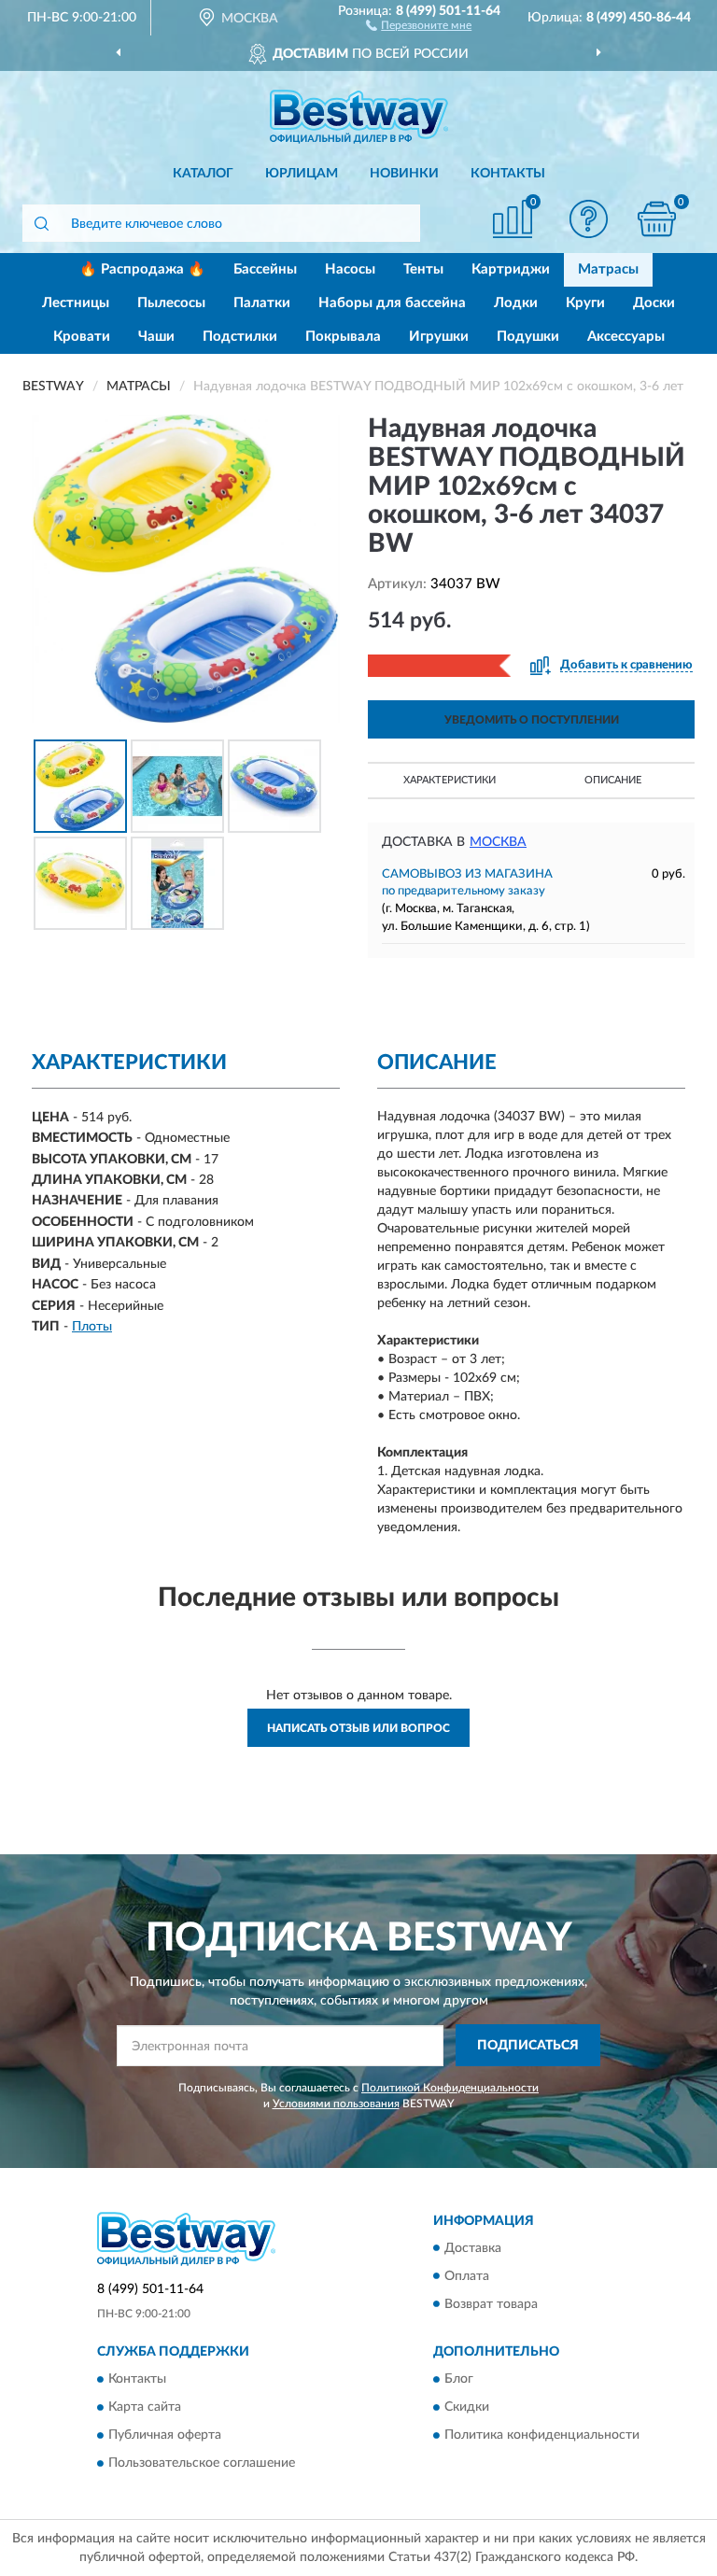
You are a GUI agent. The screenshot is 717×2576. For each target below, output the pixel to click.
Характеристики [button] (450, 780)
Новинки (404, 174)
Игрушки (439, 337)
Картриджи (511, 269)
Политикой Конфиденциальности (450, 2088)
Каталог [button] (203, 174)
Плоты (92, 1327)
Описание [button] (613, 780)
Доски (654, 303)
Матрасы (608, 269)
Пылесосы (171, 303)
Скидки (467, 2407)
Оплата (467, 2276)
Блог (459, 2379)
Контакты (508, 174)
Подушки (528, 337)
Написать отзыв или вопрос (358, 1728)
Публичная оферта (165, 2435)
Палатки (262, 303)
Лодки (516, 303)
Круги (585, 303)
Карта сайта (145, 2407)
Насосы (350, 269)
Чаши (156, 337)
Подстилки (240, 337)
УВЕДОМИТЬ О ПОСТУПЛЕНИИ (532, 720)
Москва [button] (498, 842)
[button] (419, 24)
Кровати (82, 337)
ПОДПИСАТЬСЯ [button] (528, 2046)
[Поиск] (41, 223)
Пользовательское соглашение (202, 2463)
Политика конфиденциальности (542, 2435)
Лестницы (76, 303)
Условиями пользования (336, 2104)
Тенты (423, 269)
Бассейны (265, 269)
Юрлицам (302, 174)
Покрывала (343, 337)
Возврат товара (491, 2304)
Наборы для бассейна (392, 303)
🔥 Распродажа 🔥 (142, 269)
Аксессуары (626, 337)
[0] (657, 219)
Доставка (473, 2248)
